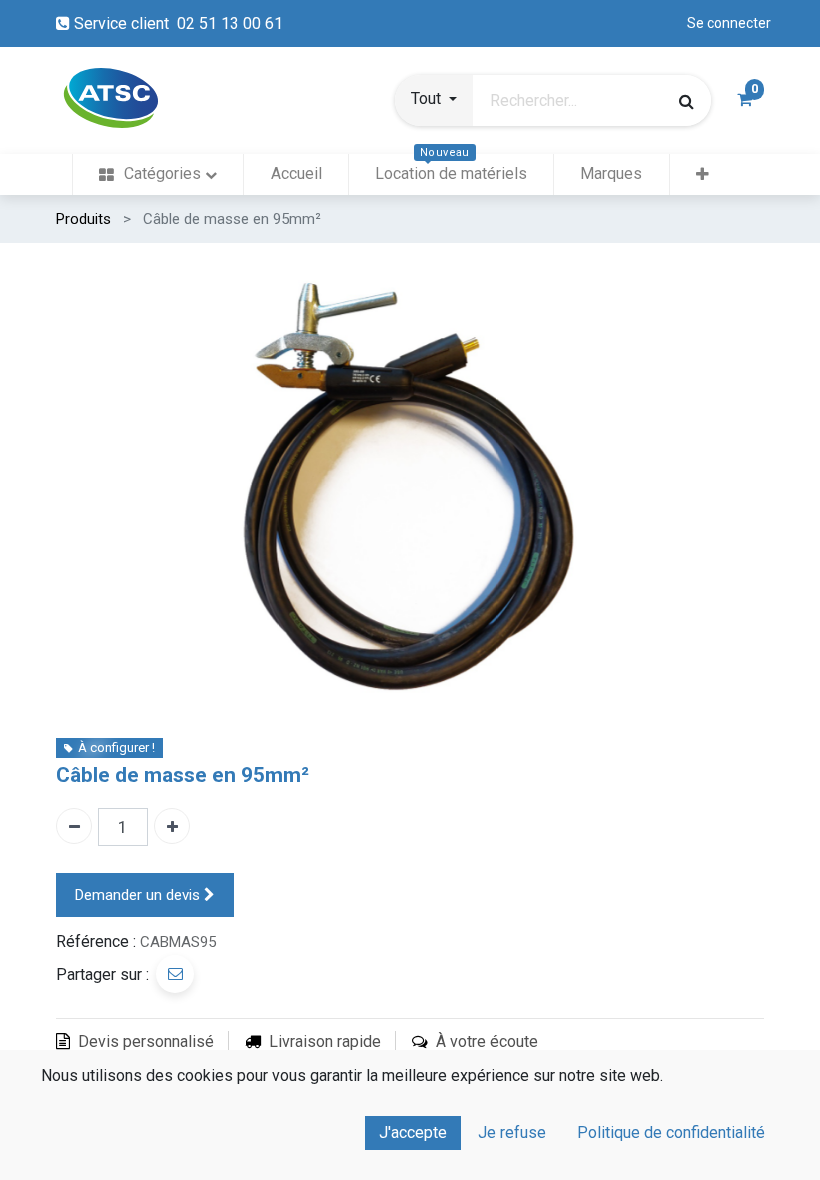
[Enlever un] (74, 826)
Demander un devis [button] (139, 895)
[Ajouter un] (172, 826)
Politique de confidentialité (671, 1132)
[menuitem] (158, 174)
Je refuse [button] (512, 1132)
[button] (434, 101)
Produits (83, 219)
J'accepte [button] (413, 1132)
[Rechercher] (686, 101)
